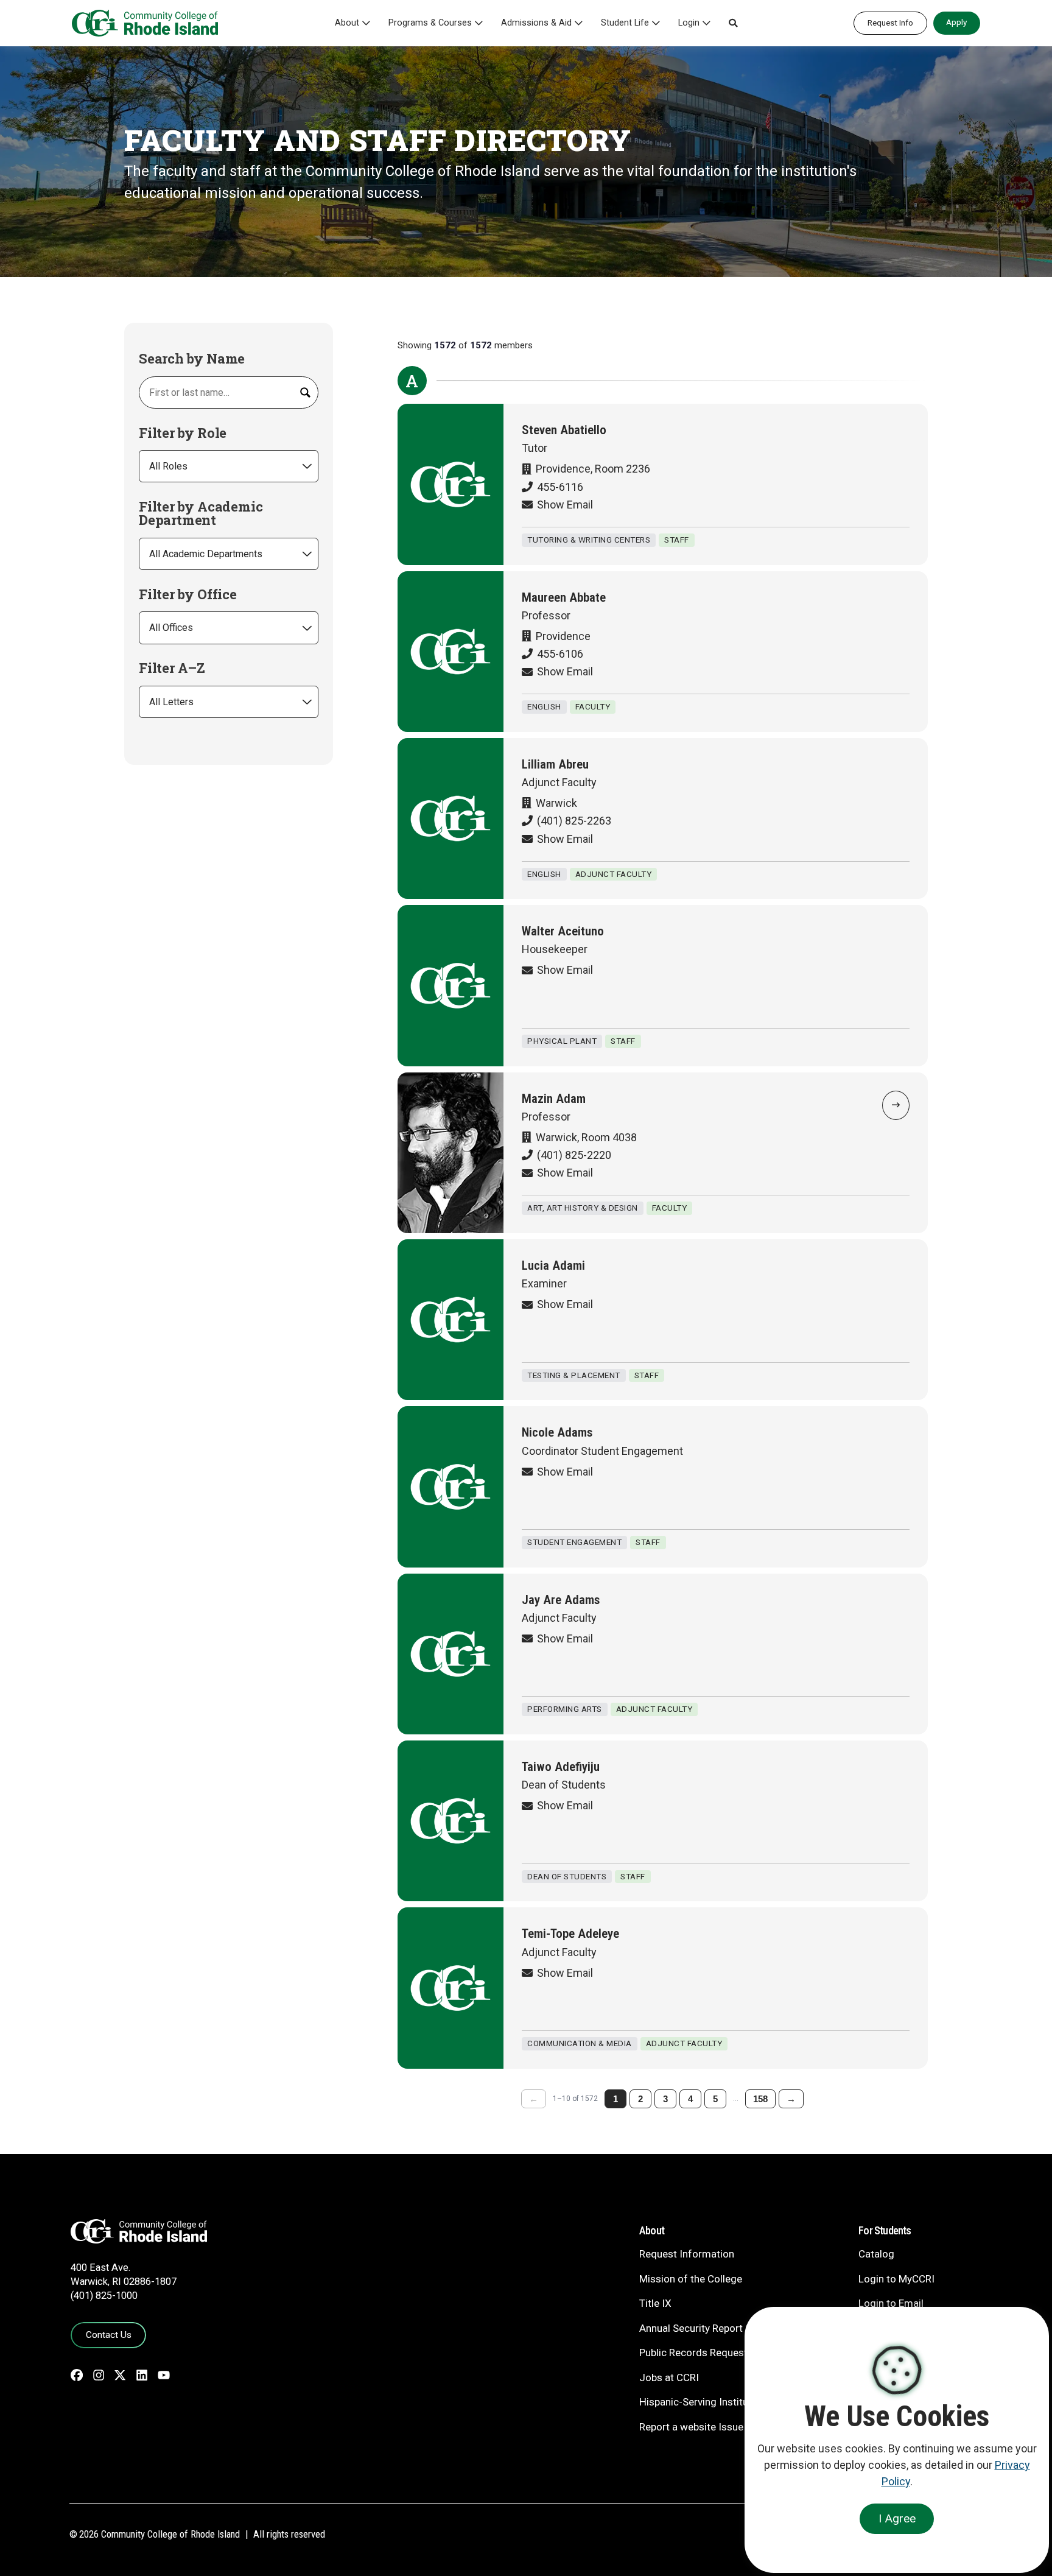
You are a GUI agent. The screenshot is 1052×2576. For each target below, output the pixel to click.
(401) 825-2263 (574, 821)
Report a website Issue (691, 2427)
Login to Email (891, 2303)
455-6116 (560, 487)
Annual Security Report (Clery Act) (717, 2328)
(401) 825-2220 (574, 1155)
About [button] (347, 23)
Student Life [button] (625, 23)
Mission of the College (691, 2279)
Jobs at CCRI (669, 2377)
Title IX (655, 2303)
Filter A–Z (172, 668)
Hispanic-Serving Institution (703, 2402)
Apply (956, 22)
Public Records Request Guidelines (719, 2353)
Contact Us (109, 2335)
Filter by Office (188, 594)
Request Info (890, 23)
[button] (733, 23)
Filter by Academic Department (201, 513)
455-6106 (560, 654)
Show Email (565, 505)
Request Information (687, 2254)
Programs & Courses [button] (430, 23)
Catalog (876, 2254)
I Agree (897, 2518)
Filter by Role (183, 433)
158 (760, 2099)
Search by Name (192, 359)
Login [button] (689, 23)
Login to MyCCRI (896, 2279)
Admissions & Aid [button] (536, 23)
